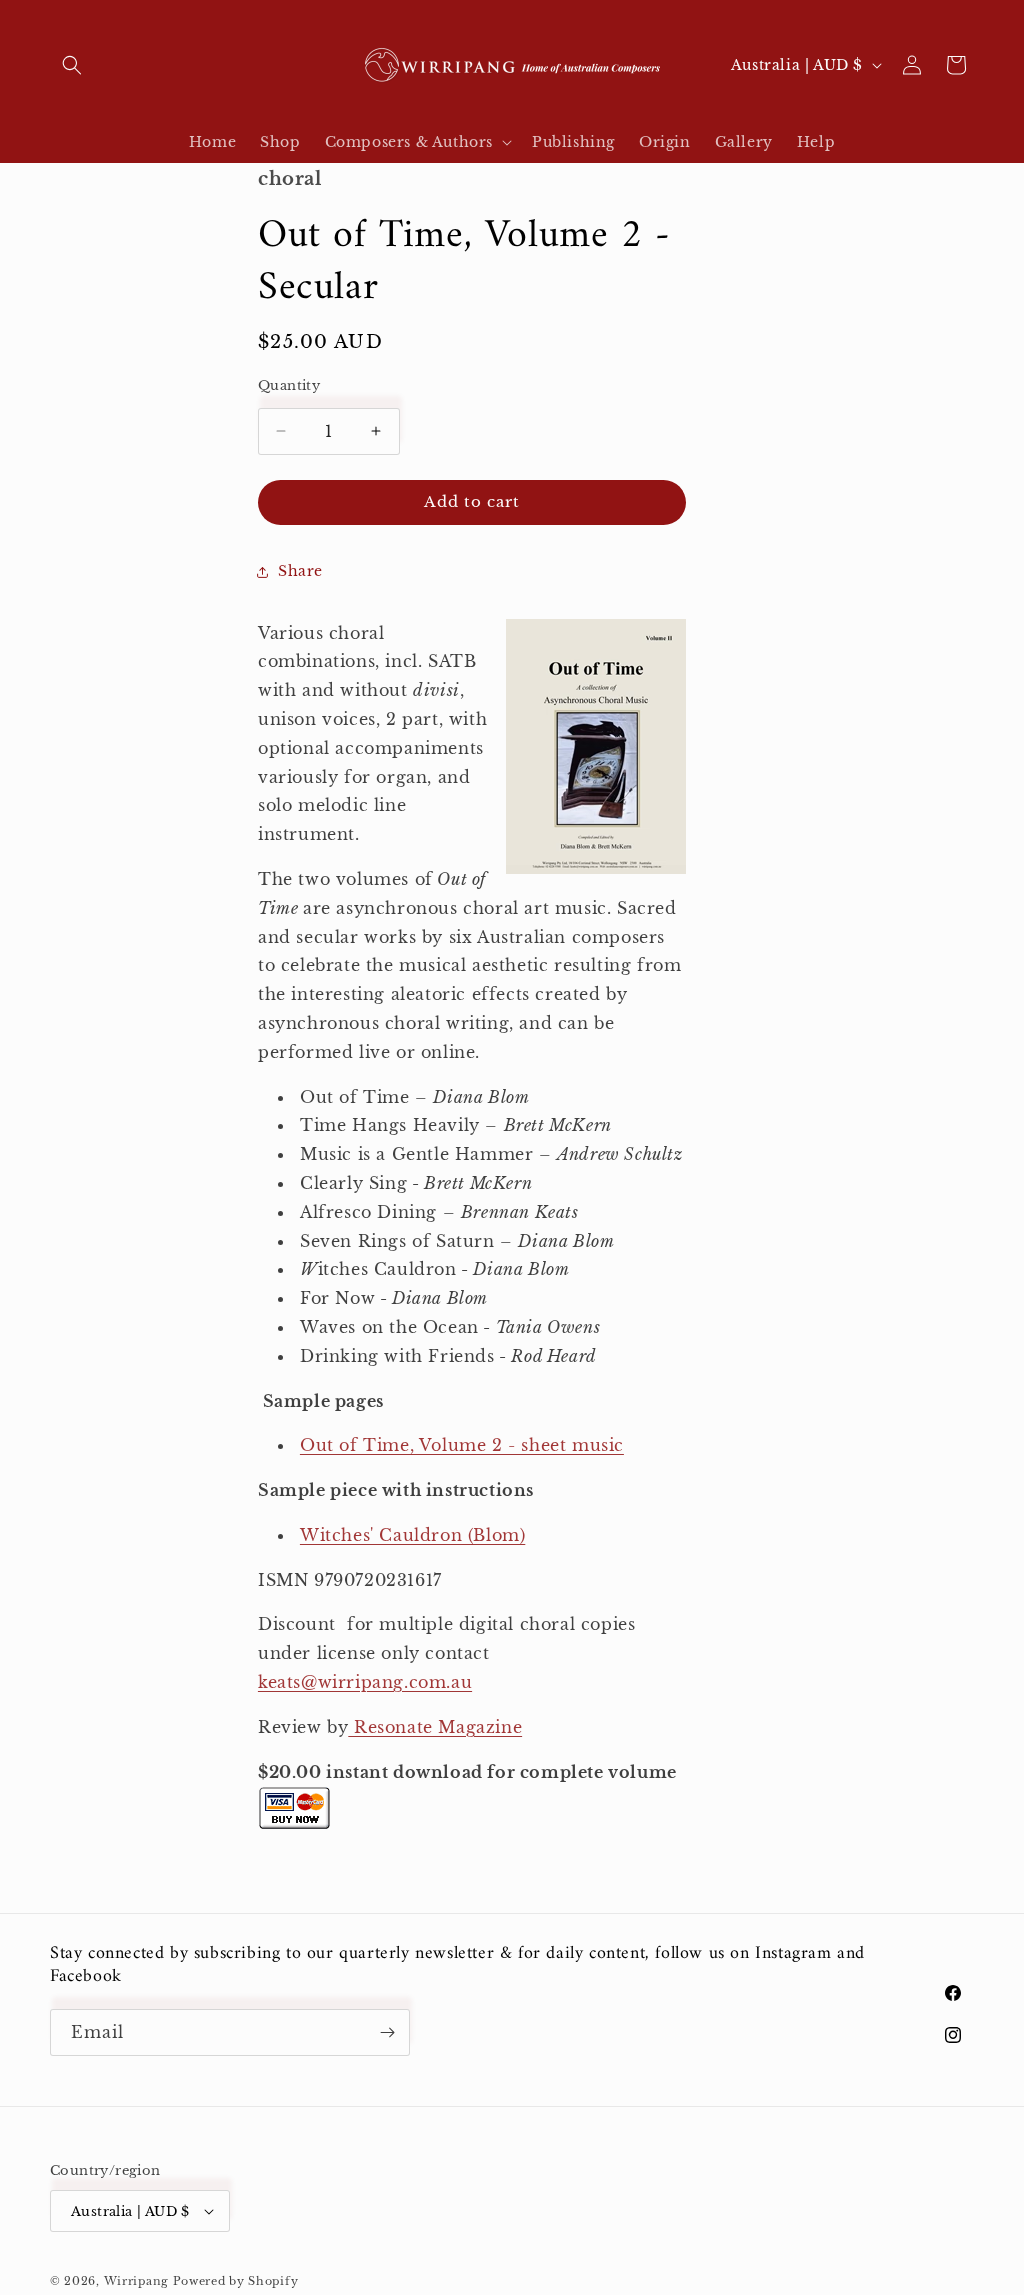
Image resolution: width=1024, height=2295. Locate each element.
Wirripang (136, 2281)
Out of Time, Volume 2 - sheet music (462, 1445)
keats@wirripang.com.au (365, 1682)
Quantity (289, 385)
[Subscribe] (387, 2032)
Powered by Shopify (236, 2281)
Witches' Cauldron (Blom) (412, 1535)
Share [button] (300, 571)
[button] (72, 65)
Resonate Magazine (435, 1727)
